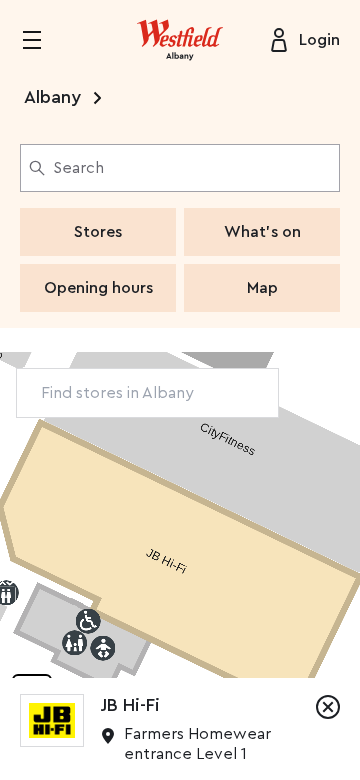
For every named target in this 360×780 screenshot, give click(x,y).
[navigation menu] (44, 40)
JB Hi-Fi (130, 705)
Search (78, 168)
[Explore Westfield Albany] (180, 40)
